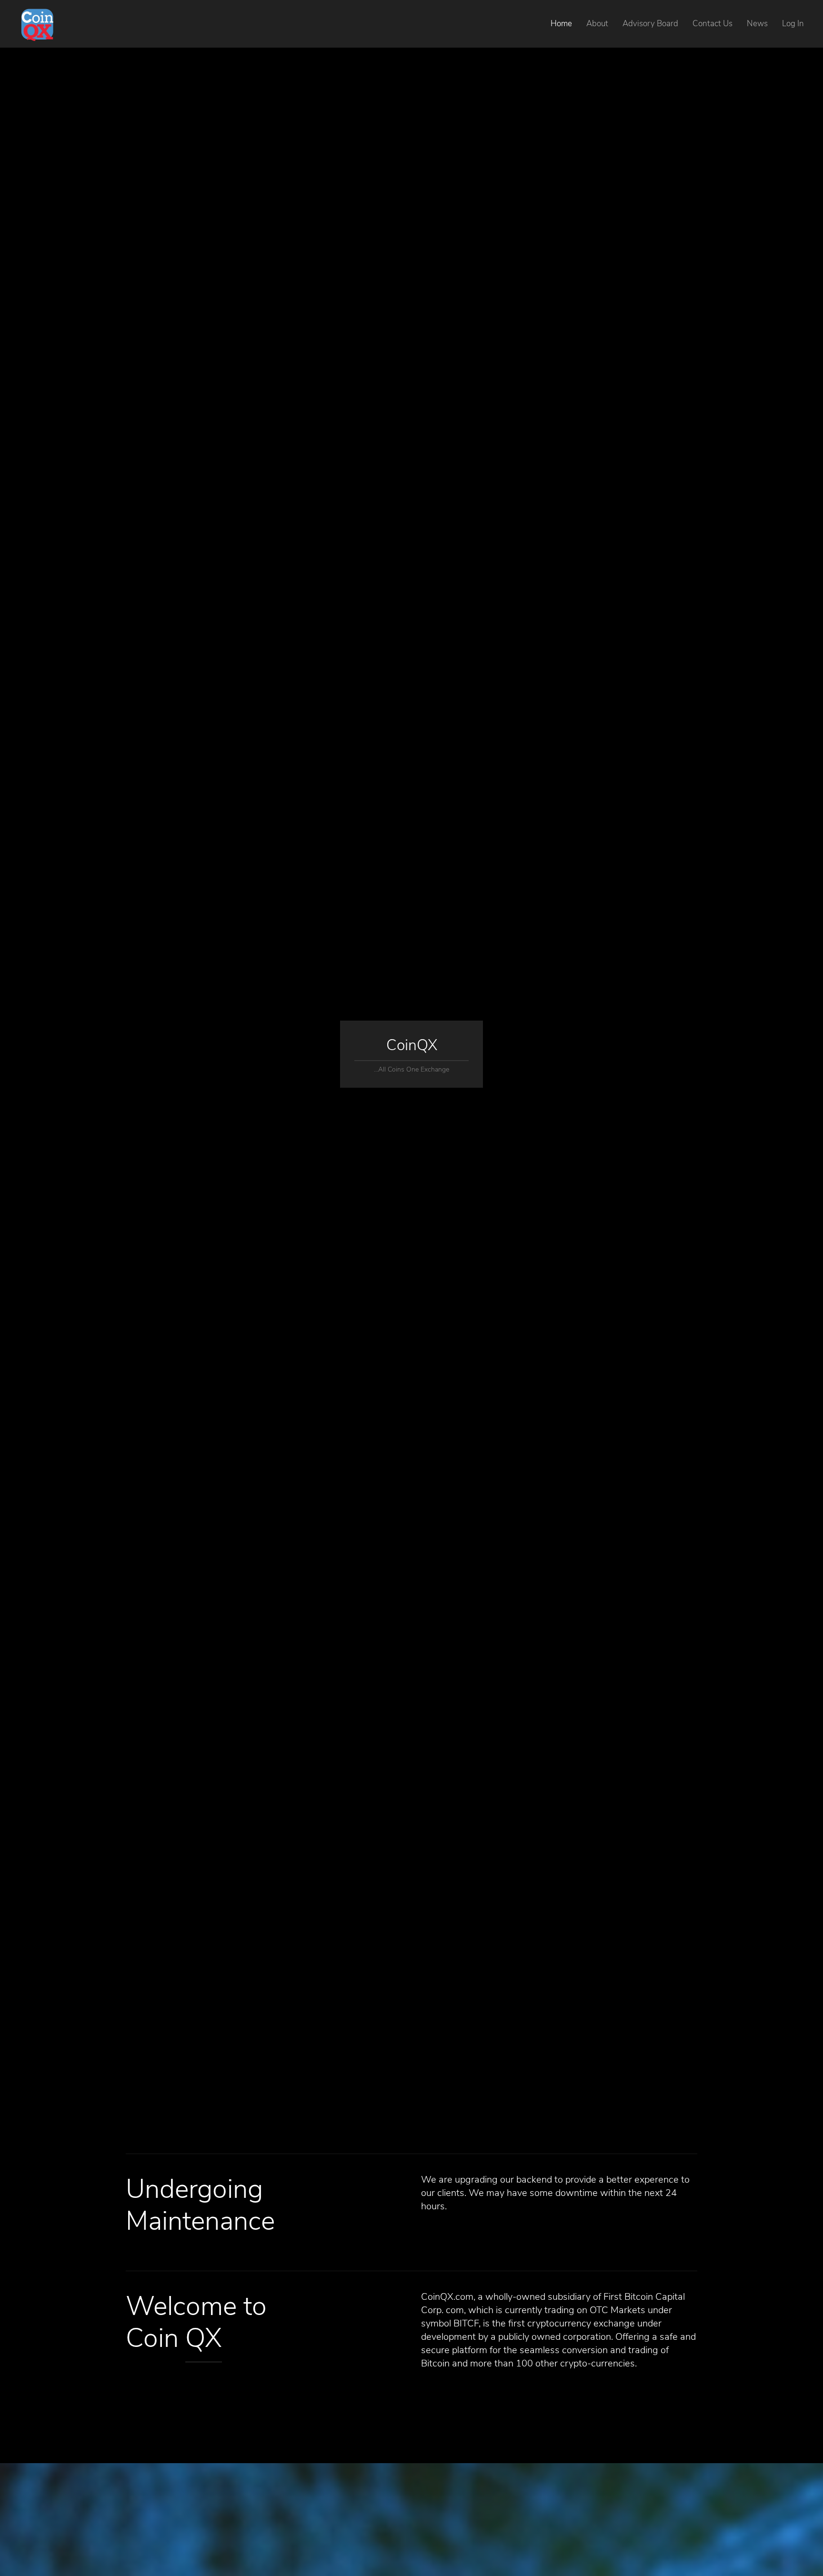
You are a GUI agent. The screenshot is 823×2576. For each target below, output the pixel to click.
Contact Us (713, 24)
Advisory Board (650, 24)
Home (561, 24)
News (757, 24)
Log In (793, 24)
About (597, 24)
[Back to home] (37, 24)
